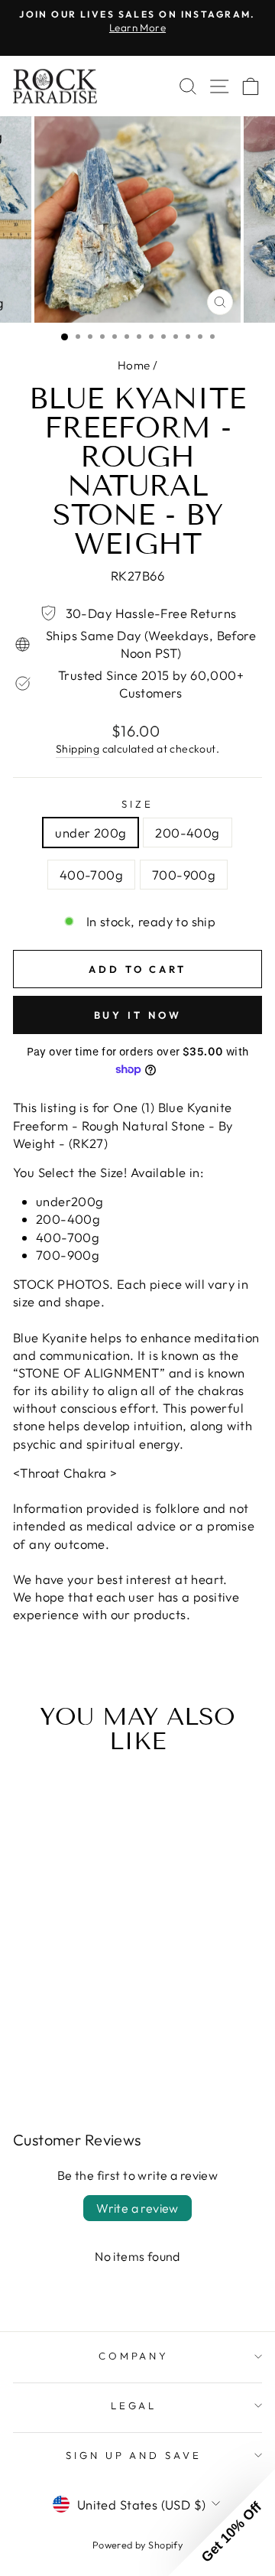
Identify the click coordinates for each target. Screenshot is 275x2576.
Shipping (78, 749)
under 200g (91, 833)
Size (137, 804)
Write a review (137, 2208)
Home (134, 365)
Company (134, 2356)
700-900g (184, 875)
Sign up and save (134, 2455)
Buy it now (138, 1015)
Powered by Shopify (137, 2545)
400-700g (91, 875)
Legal (134, 2405)
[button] (222, 2522)
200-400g (187, 833)
